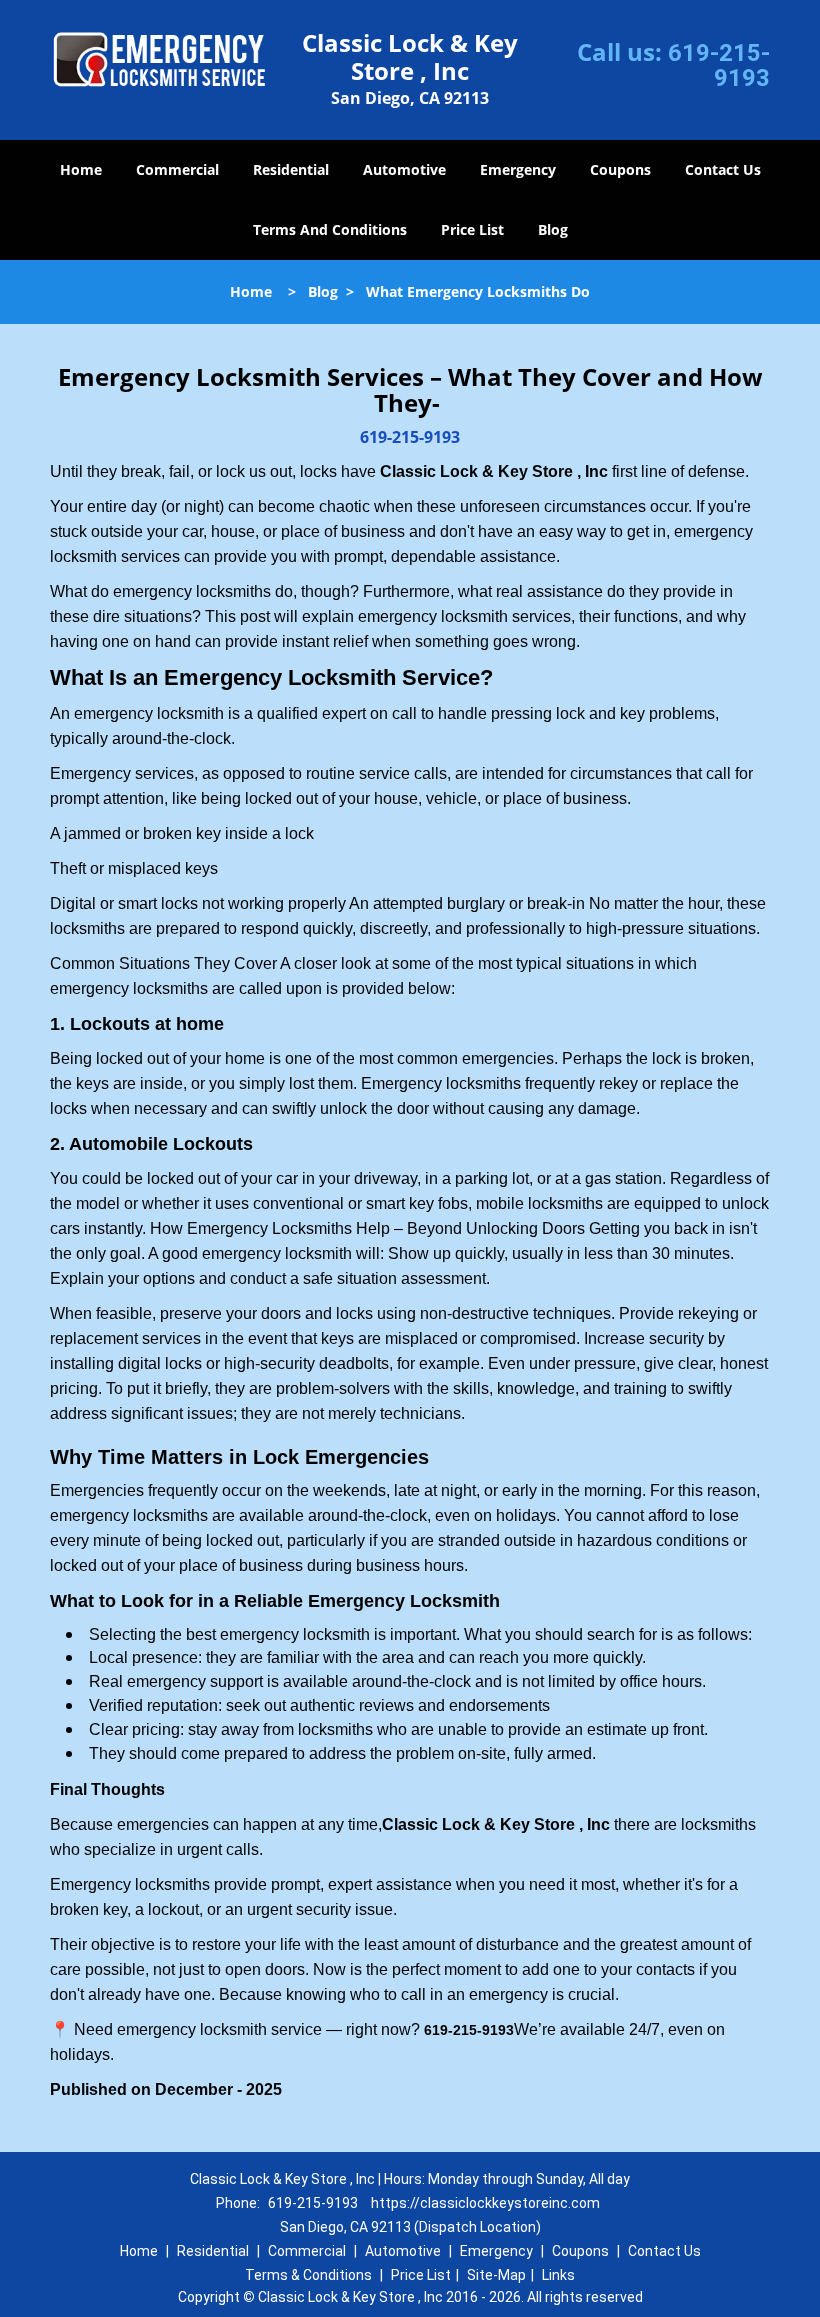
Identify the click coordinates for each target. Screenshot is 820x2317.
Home (81, 169)
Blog (553, 229)
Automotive (404, 169)
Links (558, 2275)
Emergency (518, 169)
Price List (472, 229)
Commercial (177, 169)
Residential (291, 169)
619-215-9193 (719, 65)
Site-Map (496, 2275)
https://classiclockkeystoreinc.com (485, 2203)
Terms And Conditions (330, 229)
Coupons (620, 169)
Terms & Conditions (308, 2275)
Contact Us (723, 169)
